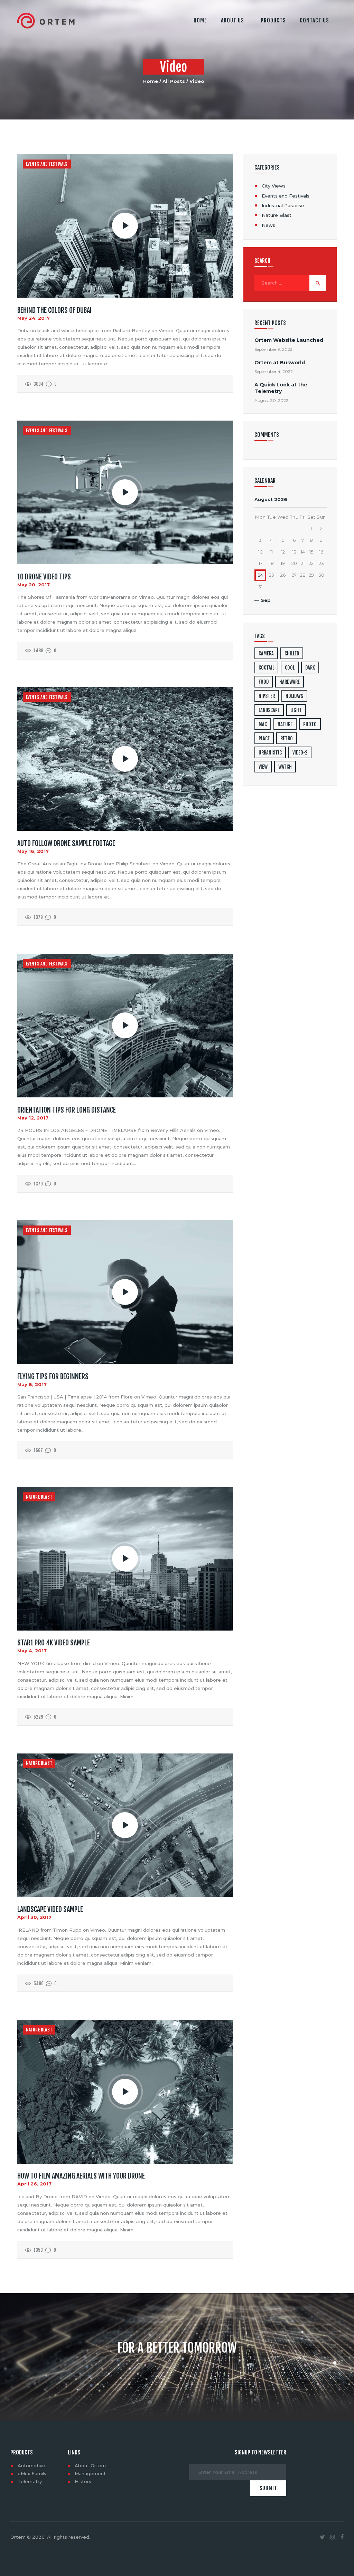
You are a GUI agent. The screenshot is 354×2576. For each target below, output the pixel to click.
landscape (269, 710)
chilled (292, 653)
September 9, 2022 (273, 349)
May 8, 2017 (32, 1384)
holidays (294, 696)
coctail (266, 668)
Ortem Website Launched (289, 340)
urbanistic (270, 753)
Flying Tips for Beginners (53, 1377)
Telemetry (30, 2481)
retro (287, 738)
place (264, 738)
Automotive (31, 2466)
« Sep (264, 600)
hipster (267, 696)
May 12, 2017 (33, 1118)
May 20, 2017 (34, 585)
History (83, 2481)
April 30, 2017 (34, 1917)
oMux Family (32, 2473)
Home (151, 81)
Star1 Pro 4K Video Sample (54, 1643)
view (263, 767)
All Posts (174, 81)
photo (310, 724)
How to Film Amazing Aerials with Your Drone (81, 2176)
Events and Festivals (47, 164)
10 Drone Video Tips (44, 577)
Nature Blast (39, 1497)
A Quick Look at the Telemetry (281, 388)
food (264, 682)
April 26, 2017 (34, 2184)
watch (285, 767)
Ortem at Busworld (280, 363)
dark (310, 668)
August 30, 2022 (271, 400)
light (296, 710)
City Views (274, 186)
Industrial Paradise (283, 205)
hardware (290, 682)
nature (285, 724)
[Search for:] (290, 283)
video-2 (300, 753)
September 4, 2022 (274, 371)
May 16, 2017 (33, 851)
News (268, 225)
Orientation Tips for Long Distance (67, 1110)
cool (290, 668)
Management (90, 2473)
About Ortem (90, 2466)
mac (263, 724)
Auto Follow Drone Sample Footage (66, 844)
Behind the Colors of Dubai (54, 310)
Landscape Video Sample (50, 1910)
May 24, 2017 (34, 318)
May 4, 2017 (32, 1651)
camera (266, 653)
